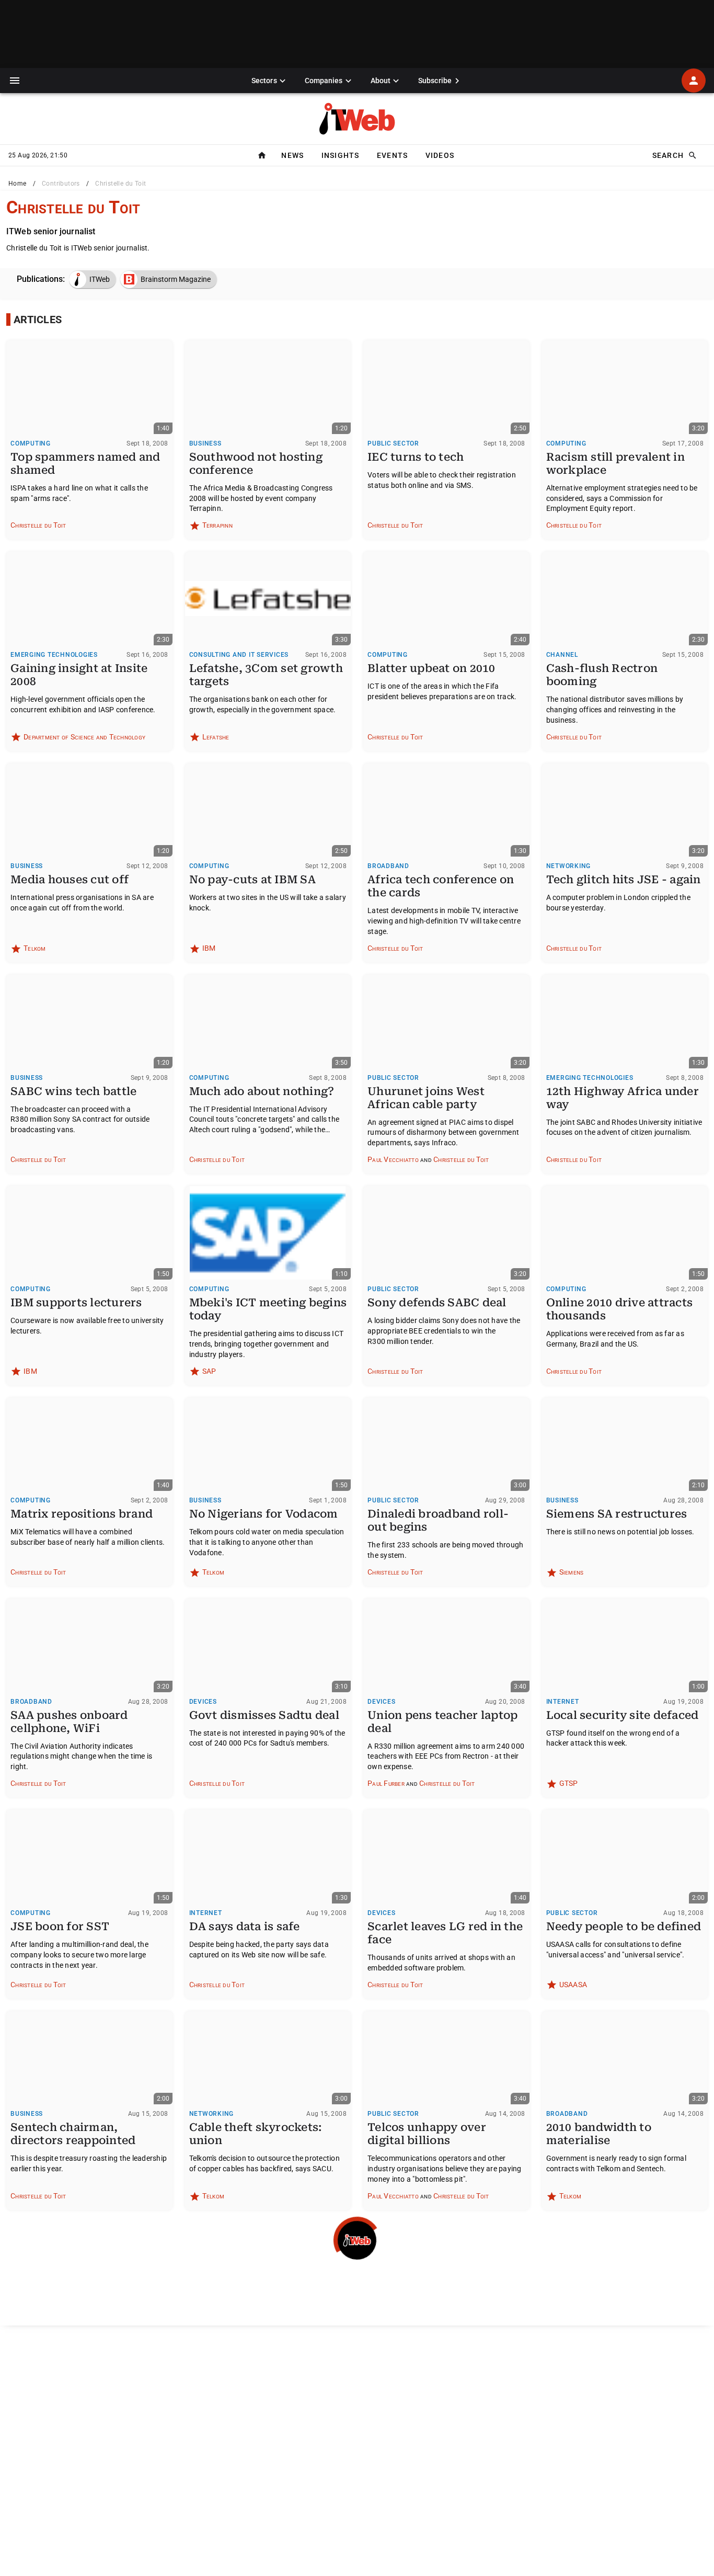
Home (18, 184)
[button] (15, 81)
